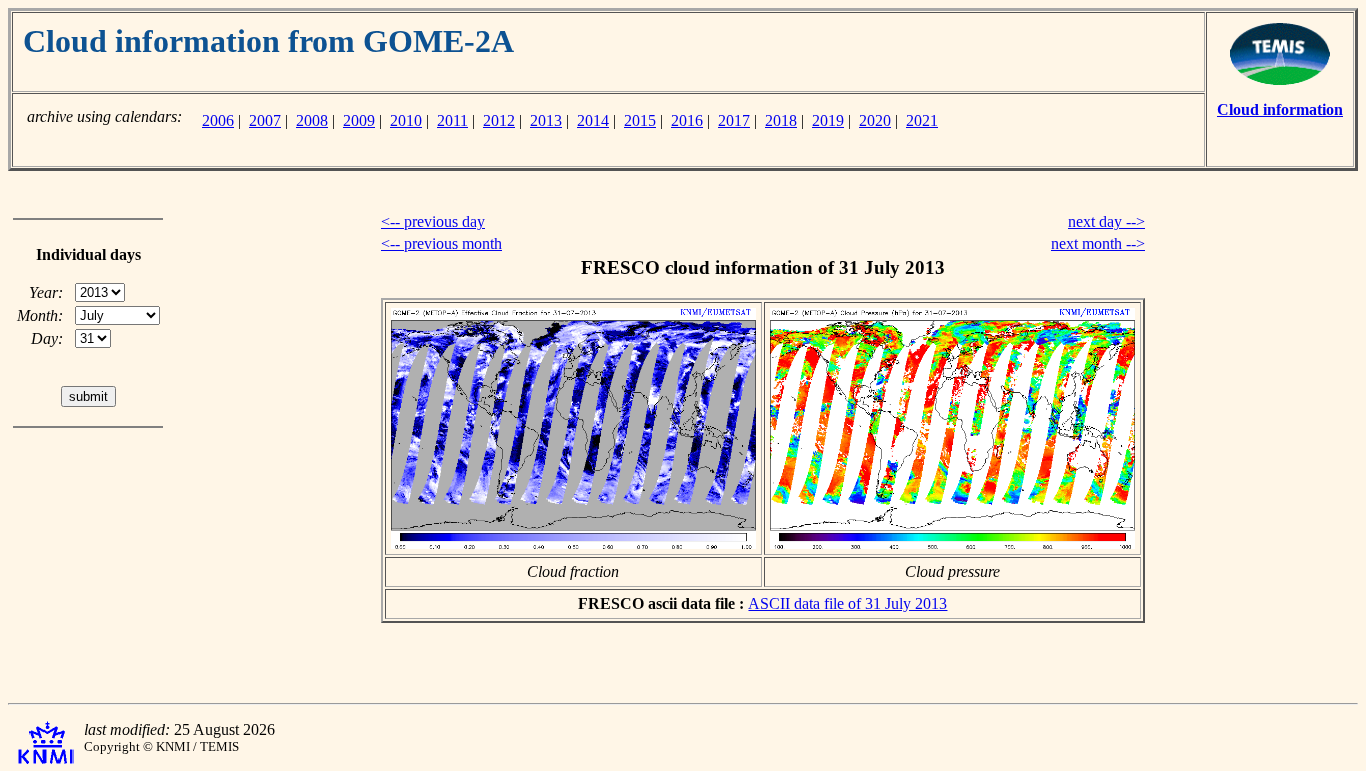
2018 (781, 120)
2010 (406, 120)
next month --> (1098, 243)
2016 (687, 120)
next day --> (1106, 221)
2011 (452, 120)
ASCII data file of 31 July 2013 (847, 603)
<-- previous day (433, 221)
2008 (312, 120)
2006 (218, 120)
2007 (265, 120)
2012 (499, 120)
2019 (828, 120)
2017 (734, 120)
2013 (546, 120)
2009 (359, 120)
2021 (922, 120)
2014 (593, 120)
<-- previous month (441, 243)
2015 (640, 120)
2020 (875, 120)
